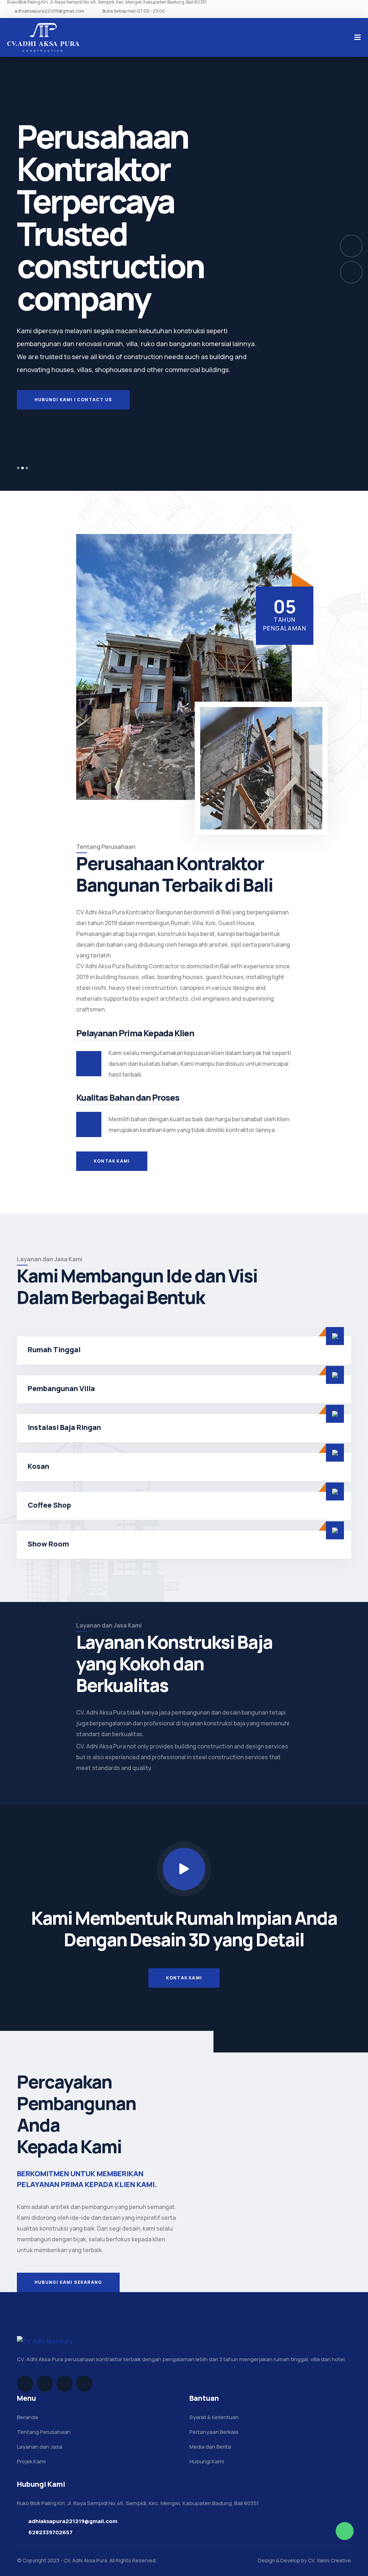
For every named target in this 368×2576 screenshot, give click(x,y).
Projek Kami (31, 2461)
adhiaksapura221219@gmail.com (49, 11)
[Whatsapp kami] (345, 2531)
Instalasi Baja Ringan (64, 1427)
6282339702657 (50, 2532)
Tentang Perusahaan (44, 2432)
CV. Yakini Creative (330, 2560)
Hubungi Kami (207, 2461)
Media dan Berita (210, 2447)
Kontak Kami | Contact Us (72, 445)
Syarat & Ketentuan (214, 2417)
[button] (18, 468)
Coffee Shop (49, 1505)
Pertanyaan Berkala (214, 2432)
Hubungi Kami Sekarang (68, 2282)
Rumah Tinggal (54, 1350)
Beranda (27, 2417)
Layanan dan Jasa (40, 2447)
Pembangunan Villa (61, 1388)
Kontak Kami (112, 1161)
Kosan (38, 1466)
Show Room (48, 1544)
